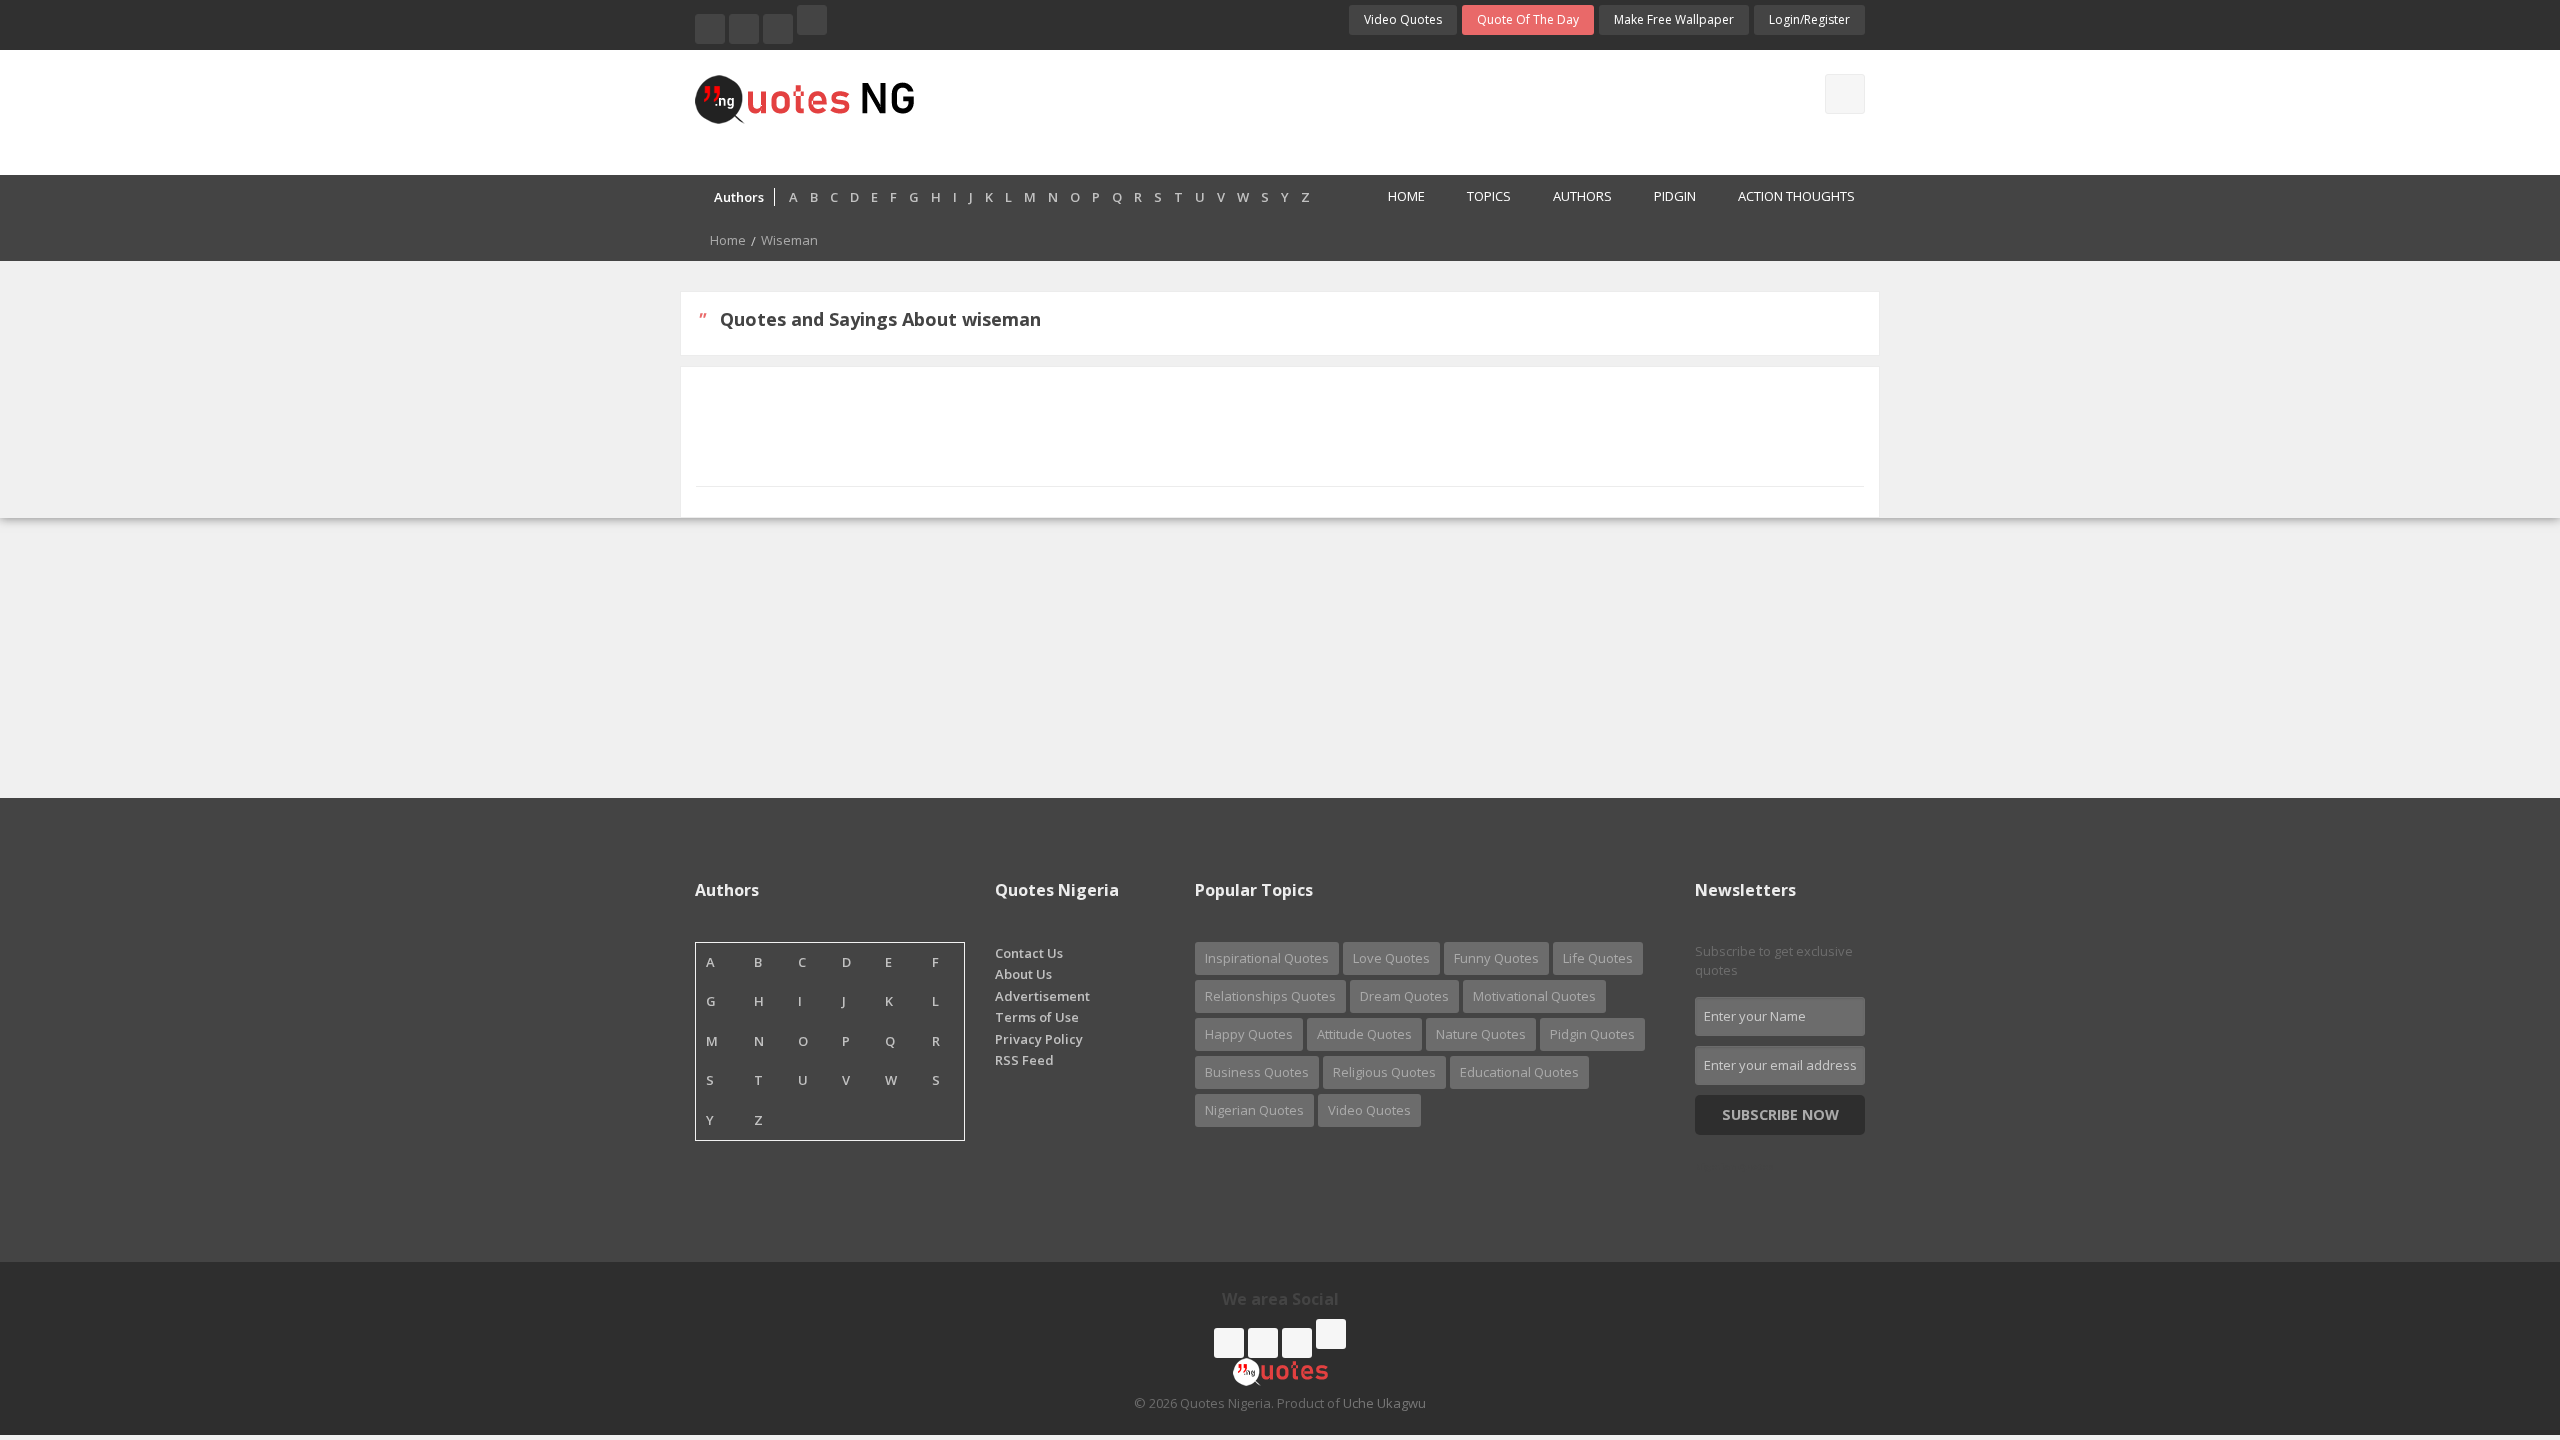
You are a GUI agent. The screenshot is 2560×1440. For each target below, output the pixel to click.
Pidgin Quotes (1592, 1034)
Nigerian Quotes (1254, 1110)
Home (1406, 196)
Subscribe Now (1780, 1114)
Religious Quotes (1384, 1072)
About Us (1023, 974)
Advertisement (1042, 996)
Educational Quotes (1519, 1072)
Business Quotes (1257, 1072)
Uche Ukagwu (1384, 1403)
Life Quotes (1598, 958)
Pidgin (1675, 196)
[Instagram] (778, 29)
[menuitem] (1395, 198)
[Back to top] (2495, 1315)
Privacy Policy (1039, 1039)
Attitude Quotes (1364, 1034)
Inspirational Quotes (1267, 958)
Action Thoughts (1796, 196)
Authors (1582, 196)
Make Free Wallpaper (1674, 19)
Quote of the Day (1528, 19)
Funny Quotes (1496, 958)
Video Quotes (1403, 19)
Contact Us (1029, 953)
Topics (1489, 196)
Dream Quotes (1404, 996)
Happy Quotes (1249, 1034)
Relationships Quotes (1270, 996)
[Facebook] (710, 29)
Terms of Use (1037, 1017)
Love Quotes (1391, 958)
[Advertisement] (1359, 110)
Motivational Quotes (1534, 996)
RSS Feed (1024, 1060)
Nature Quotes (1481, 1034)
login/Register (1809, 19)
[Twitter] (744, 29)
